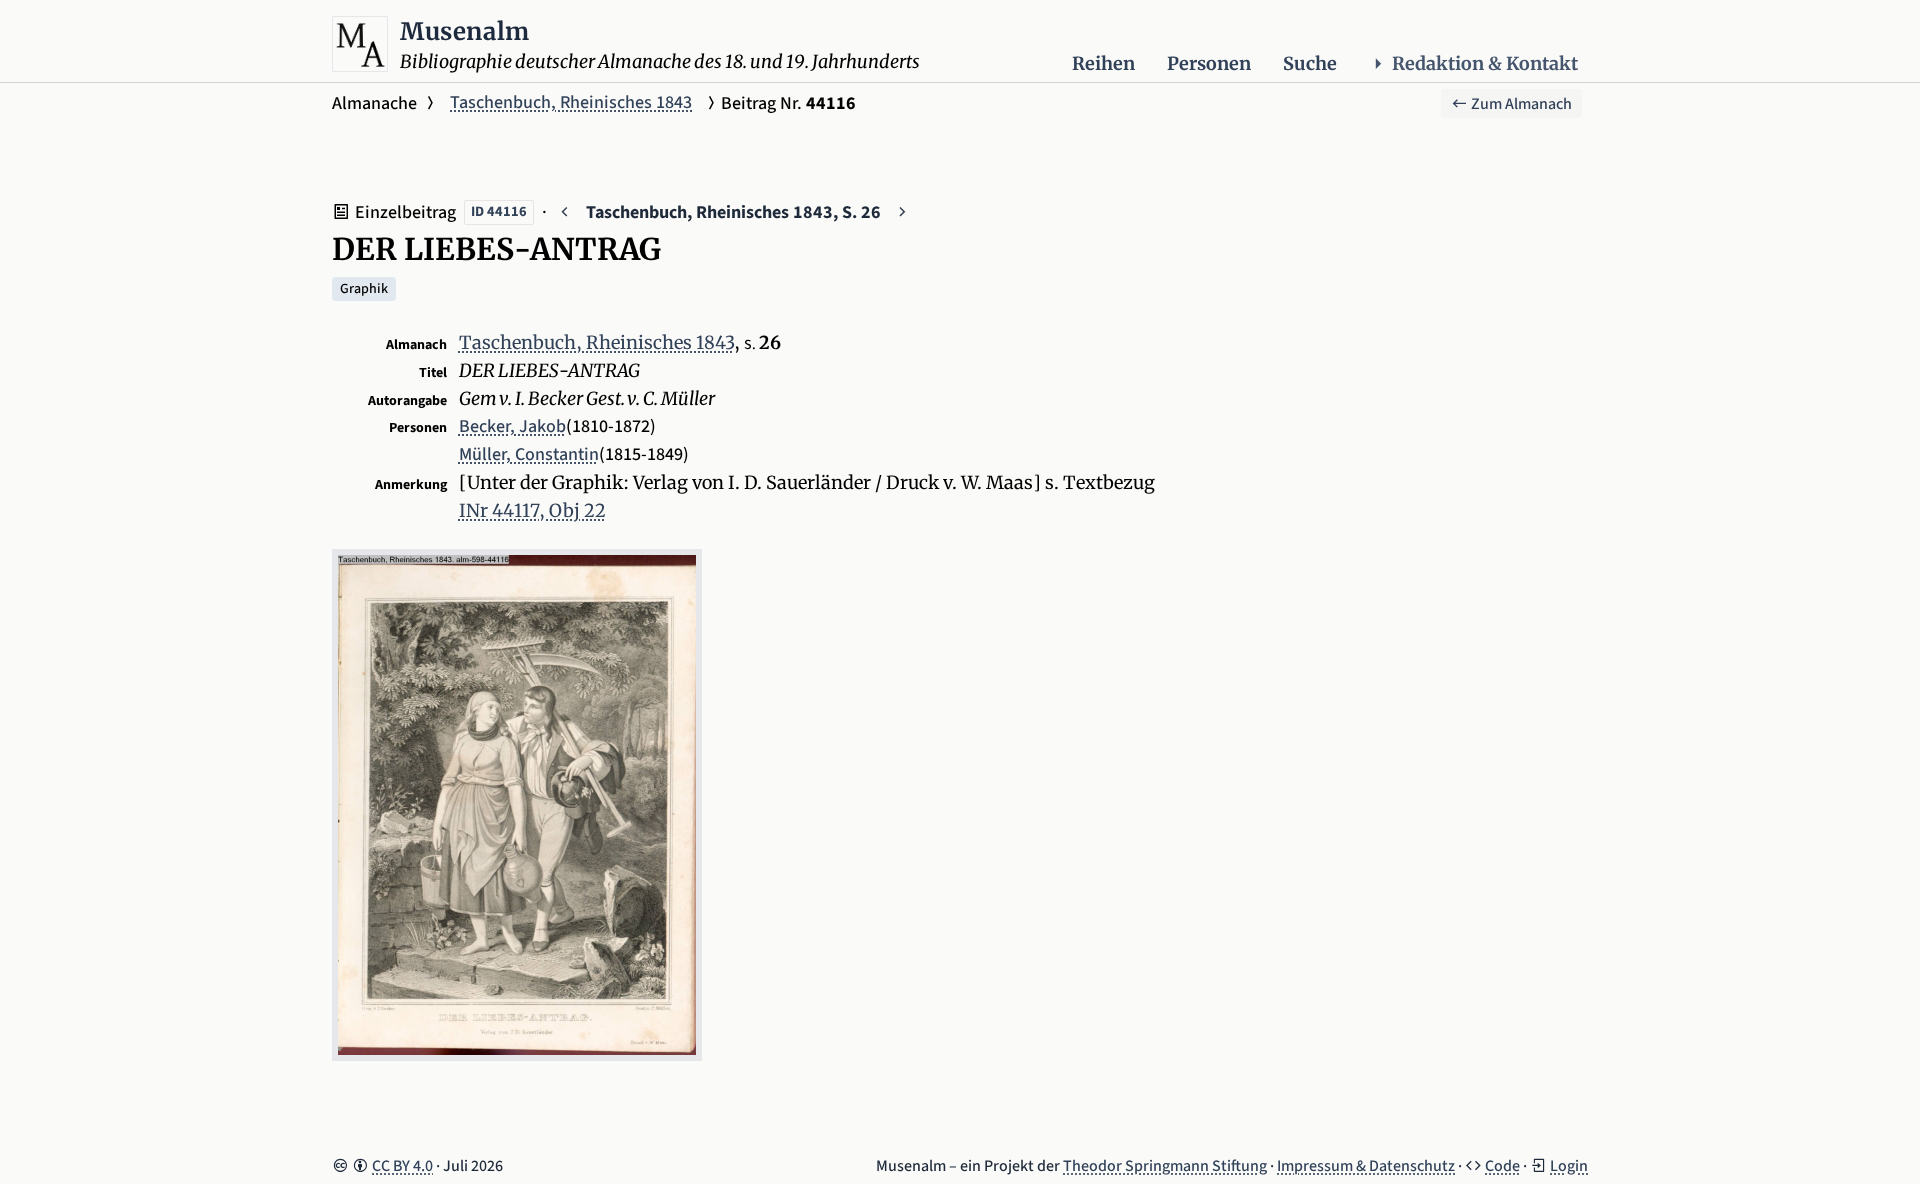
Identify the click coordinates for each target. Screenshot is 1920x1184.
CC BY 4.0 (402, 1166)
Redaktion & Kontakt (1485, 63)
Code (1502, 1166)
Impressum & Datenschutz (1366, 1166)
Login (1569, 1166)
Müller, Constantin (529, 454)
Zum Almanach (1520, 104)
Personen (1209, 63)
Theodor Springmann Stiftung (1165, 1166)
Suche (1310, 63)
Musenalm (465, 31)
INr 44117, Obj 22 (532, 510)
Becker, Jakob (512, 426)
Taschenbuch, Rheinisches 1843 (571, 102)
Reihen (1103, 63)
